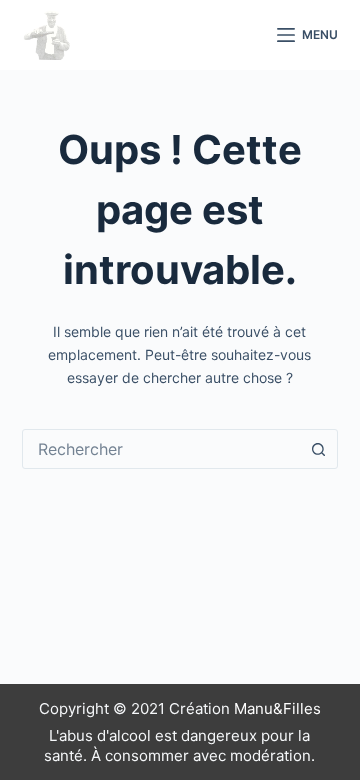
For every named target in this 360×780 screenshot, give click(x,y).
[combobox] (161, 449)
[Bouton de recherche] (318, 449)
